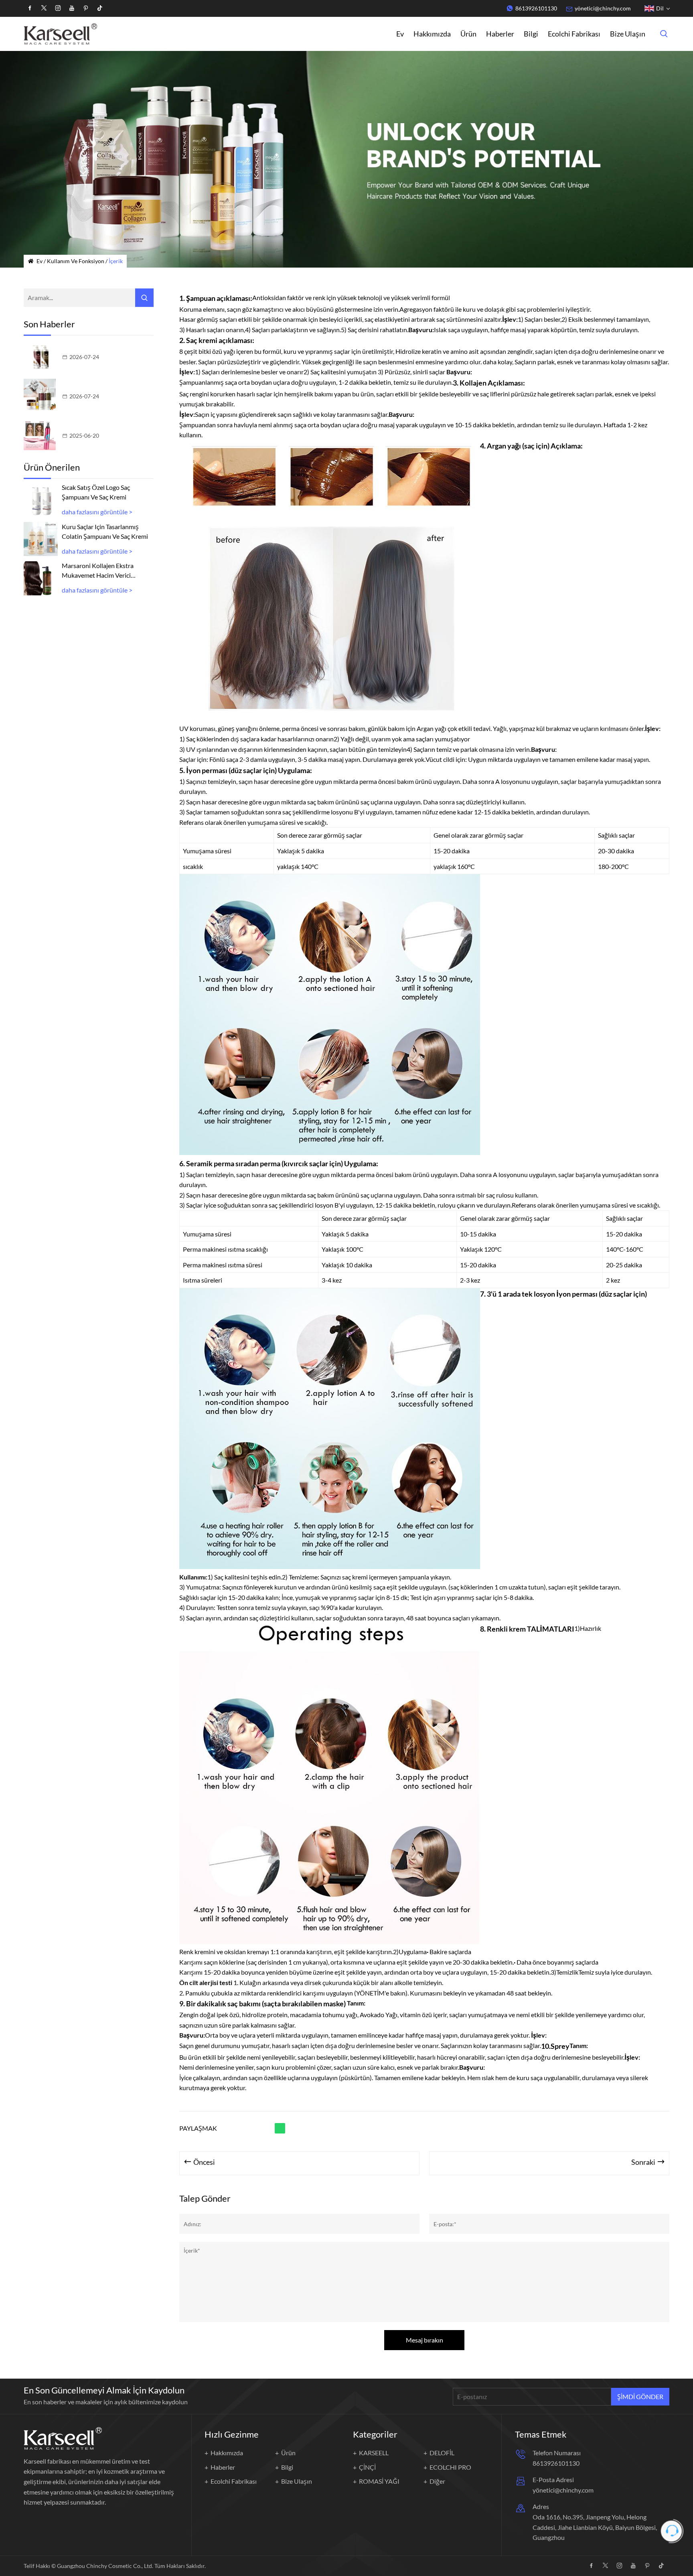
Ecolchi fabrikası (574, 34)
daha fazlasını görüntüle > (97, 512)
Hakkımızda (432, 34)
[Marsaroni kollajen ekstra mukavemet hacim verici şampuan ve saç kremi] (41, 578)
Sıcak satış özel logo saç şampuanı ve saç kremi (96, 492)
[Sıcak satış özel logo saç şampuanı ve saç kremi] (41, 500)
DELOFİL (442, 2453)
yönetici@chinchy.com (603, 8)
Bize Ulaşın (628, 34)
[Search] (144, 298)
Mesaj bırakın (425, 2340)
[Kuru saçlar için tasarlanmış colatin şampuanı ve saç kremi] (41, 539)
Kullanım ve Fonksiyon (76, 261)
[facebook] (30, 8)
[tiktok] (100, 8)
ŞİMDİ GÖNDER (640, 2396)
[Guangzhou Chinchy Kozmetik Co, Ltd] (60, 34)
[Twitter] (44, 8)
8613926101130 (536, 8)
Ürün (468, 34)
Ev (400, 34)
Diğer (437, 2481)
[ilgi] (86, 8)
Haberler (500, 34)
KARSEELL (374, 2453)
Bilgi (531, 34)
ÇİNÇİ (367, 2467)
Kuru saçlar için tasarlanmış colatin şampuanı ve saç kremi (105, 531)
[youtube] (72, 8)
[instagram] (58, 8)
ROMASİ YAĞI (379, 2481)
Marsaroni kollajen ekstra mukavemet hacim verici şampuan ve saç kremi (98, 571)
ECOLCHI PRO (450, 2467)
